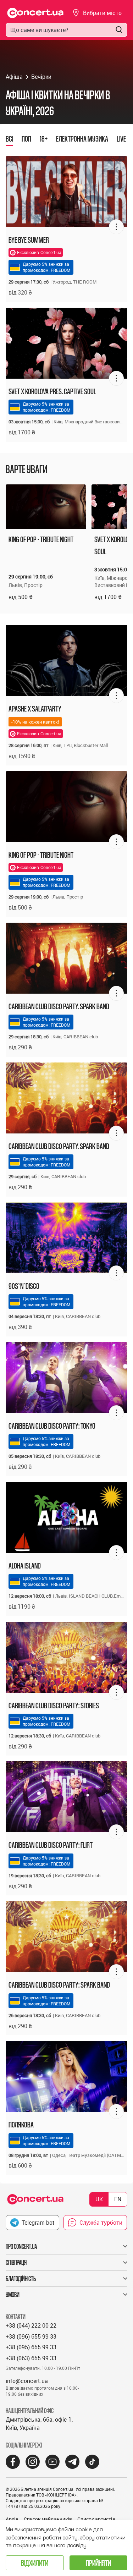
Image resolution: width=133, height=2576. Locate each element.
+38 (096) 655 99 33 (31, 2336)
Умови (13, 2295)
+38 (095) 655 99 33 (31, 2347)
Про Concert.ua (21, 2246)
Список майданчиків (48, 2519)
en (118, 2199)
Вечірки (41, 77)
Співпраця (16, 2262)
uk (99, 2199)
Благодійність (21, 2279)
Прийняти (98, 2563)
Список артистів (96, 2519)
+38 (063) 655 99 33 (31, 2358)
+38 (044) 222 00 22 (31, 2325)
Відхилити (35, 2563)
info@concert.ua (27, 2381)
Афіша (14, 77)
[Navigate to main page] (35, 13)
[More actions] (116, 227)
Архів (12, 2519)
